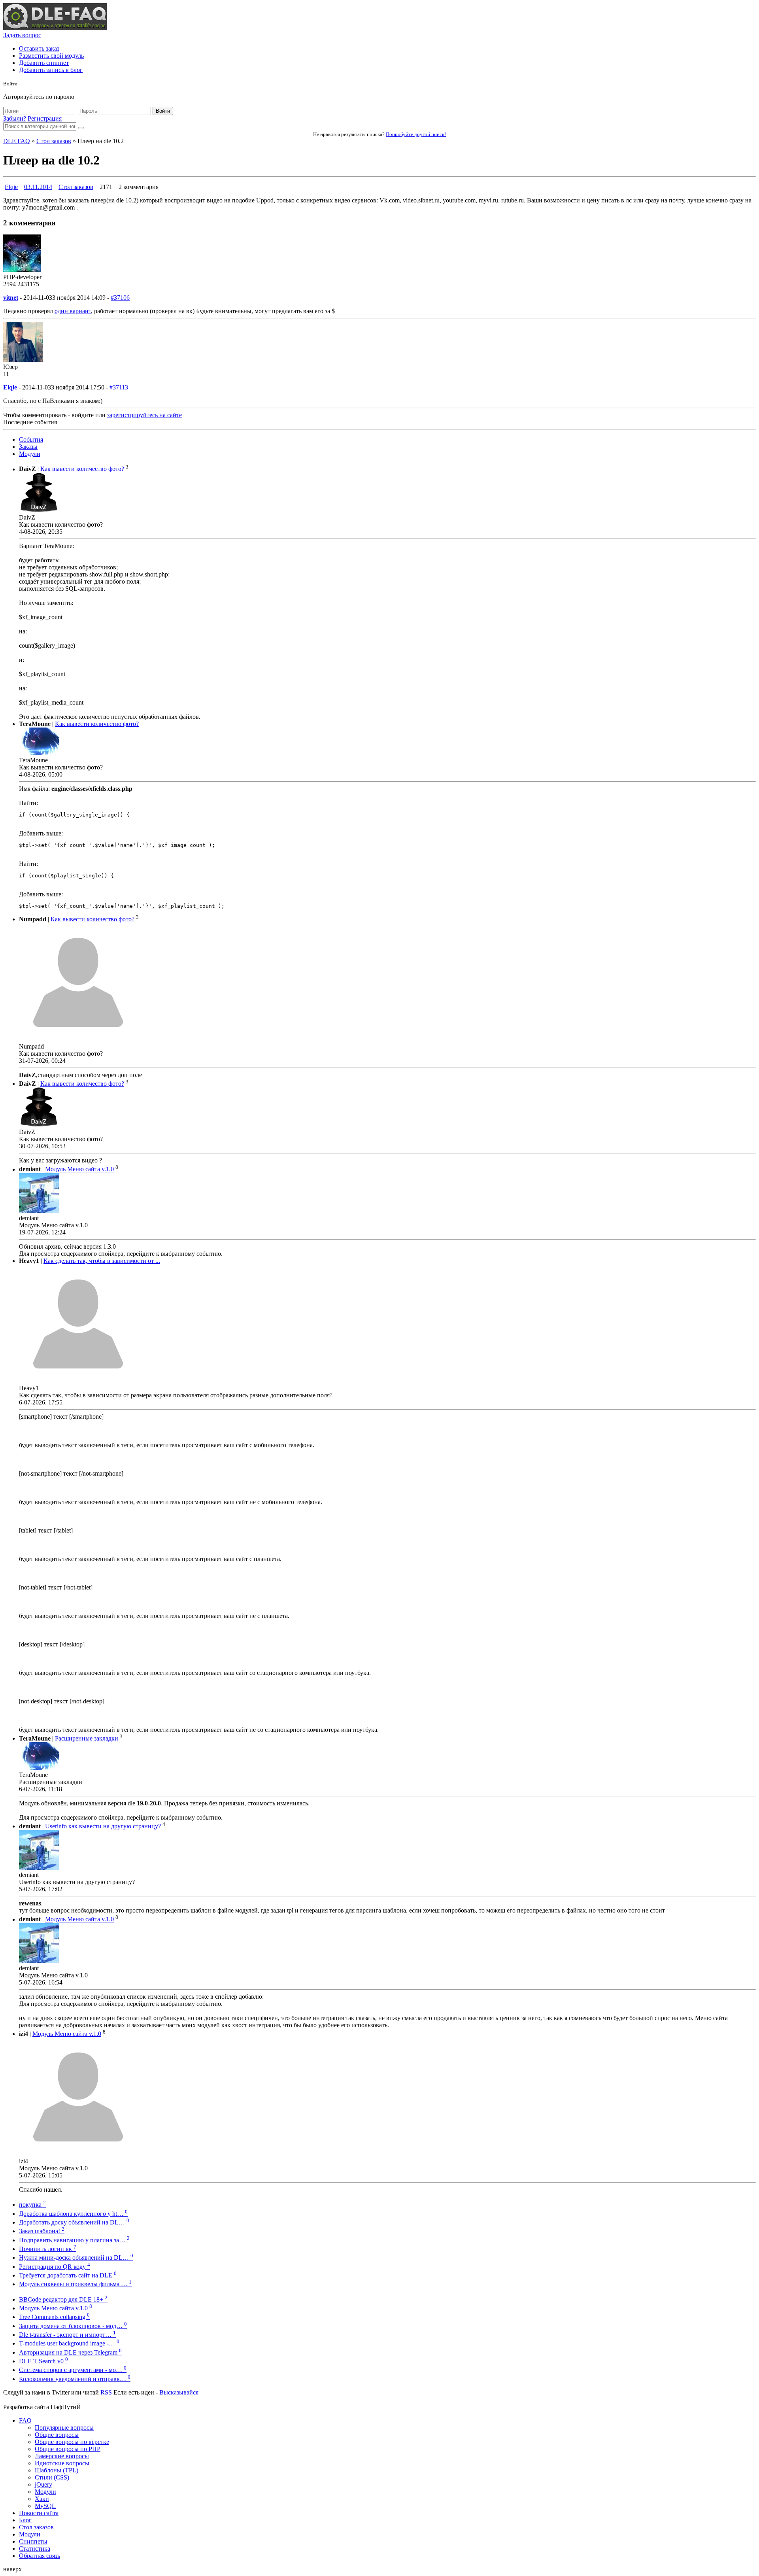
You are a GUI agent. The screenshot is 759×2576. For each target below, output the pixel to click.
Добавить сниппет (44, 63)
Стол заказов (54, 141)
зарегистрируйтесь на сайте (144, 415)
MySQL (45, 2506)
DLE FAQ (17, 141)
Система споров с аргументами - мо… (73, 2370)
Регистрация (45, 118)
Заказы (28, 447)
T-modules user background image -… (69, 2343)
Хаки (42, 2499)
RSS (106, 2392)
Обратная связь (40, 2556)
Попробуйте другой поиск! (416, 134)
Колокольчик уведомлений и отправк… (75, 2379)
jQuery (43, 2484)
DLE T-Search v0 (43, 2361)
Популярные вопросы (64, 2428)
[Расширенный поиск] (81, 128)
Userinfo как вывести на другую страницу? (103, 1826)
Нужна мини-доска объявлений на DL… (76, 2258)
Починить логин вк (48, 2249)
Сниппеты (33, 2541)
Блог (25, 2520)
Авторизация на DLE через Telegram (70, 2352)
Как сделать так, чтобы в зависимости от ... (102, 1261)
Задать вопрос (22, 35)
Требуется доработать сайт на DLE (68, 2275)
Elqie (11, 187)
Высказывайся (179, 2392)
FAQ (25, 2420)
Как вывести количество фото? (82, 469)
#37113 (119, 387)
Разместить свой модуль (51, 56)
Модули (30, 454)
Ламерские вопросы (62, 2456)
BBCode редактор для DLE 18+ (63, 2299)
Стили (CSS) (52, 2477)
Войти (163, 111)
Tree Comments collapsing (54, 2317)
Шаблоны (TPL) (57, 2470)
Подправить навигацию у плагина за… (74, 2240)
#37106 (120, 298)
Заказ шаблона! (42, 2231)
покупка (32, 2205)
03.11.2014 (38, 187)
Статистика (35, 2549)
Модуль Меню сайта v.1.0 (79, 1169)
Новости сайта (39, 2513)
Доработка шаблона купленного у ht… (73, 2214)
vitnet (11, 298)
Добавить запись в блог (51, 70)
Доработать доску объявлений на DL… (74, 2222)
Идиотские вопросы (62, 2463)
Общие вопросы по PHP (68, 2449)
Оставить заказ (39, 48)
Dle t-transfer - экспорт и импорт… (67, 2335)
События (31, 439)
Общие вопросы (57, 2435)
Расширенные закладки (87, 1738)
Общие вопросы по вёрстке (72, 2442)
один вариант (73, 311)
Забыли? (15, 118)
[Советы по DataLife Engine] (55, 28)
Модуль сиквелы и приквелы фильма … (75, 2284)
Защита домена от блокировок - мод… (73, 2326)
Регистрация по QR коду (55, 2267)
